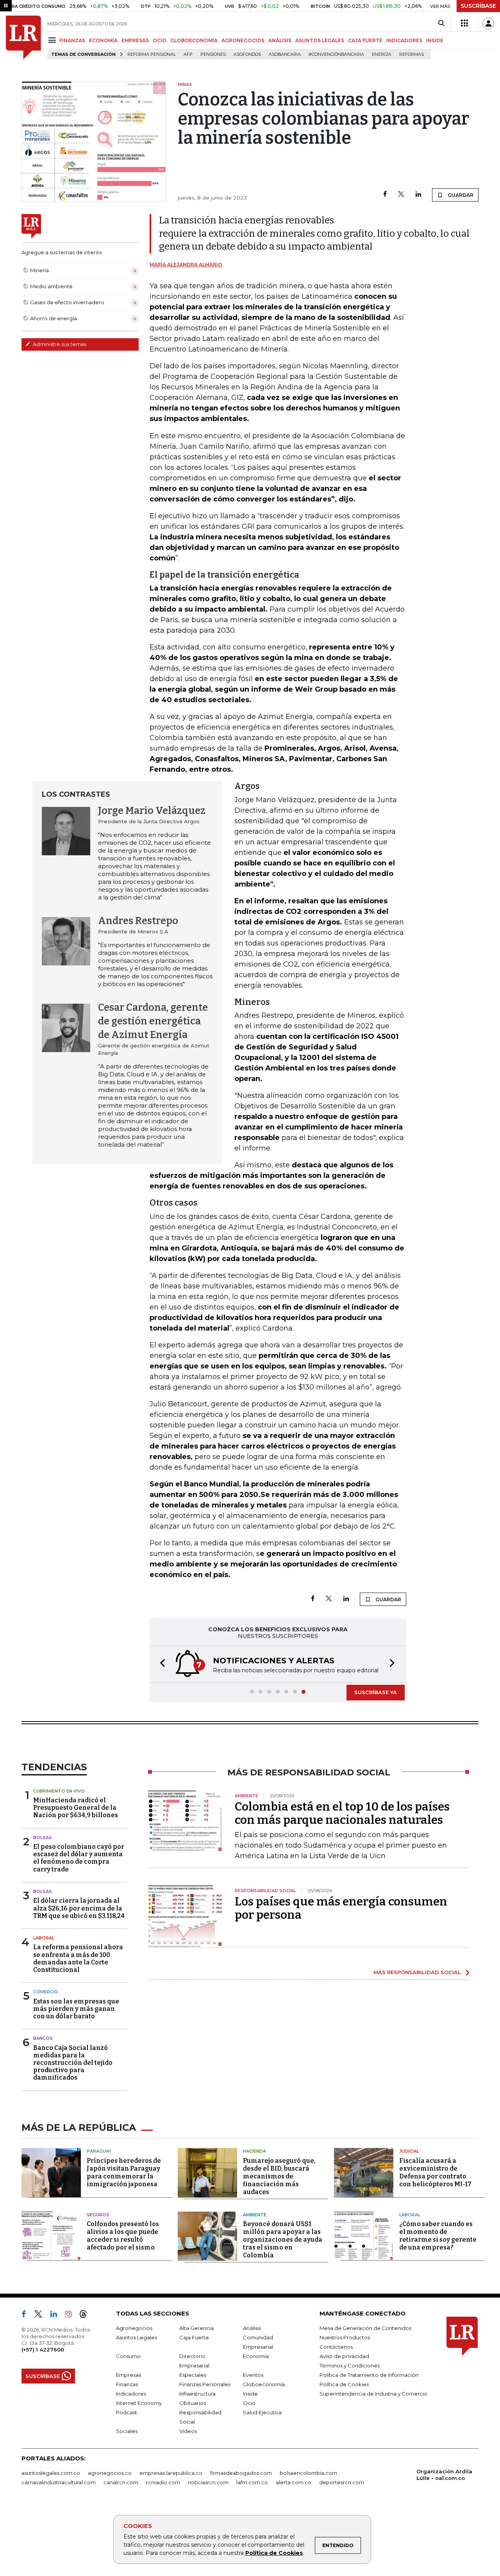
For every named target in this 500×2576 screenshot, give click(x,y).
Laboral (44, 1938)
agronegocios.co (110, 2473)
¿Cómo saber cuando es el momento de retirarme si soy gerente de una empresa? (438, 2236)
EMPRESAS (135, 40)
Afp (188, 54)
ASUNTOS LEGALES (320, 40)
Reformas (412, 54)
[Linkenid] (57, 2316)
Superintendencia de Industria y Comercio (373, 2394)
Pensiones (213, 54)
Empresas (129, 2375)
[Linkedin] (418, 195)
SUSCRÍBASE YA (376, 1692)
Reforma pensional (152, 54)
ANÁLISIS (280, 40)
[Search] (441, 23)
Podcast (127, 2412)
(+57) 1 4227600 (43, 2349)
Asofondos (247, 54)
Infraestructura (197, 2394)
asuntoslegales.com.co (51, 2473)
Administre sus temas (59, 344)
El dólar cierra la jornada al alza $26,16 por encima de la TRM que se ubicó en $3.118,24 (79, 1908)
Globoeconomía (264, 2384)
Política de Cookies (274, 2553)
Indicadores (131, 2394)
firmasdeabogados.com (241, 2473)
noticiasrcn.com (208, 2482)
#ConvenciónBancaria (336, 54)
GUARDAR (460, 195)
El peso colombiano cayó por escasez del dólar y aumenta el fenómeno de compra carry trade (79, 1858)
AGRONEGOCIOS (243, 40)
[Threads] (86, 2316)
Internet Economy (139, 2403)
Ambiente (255, 2215)
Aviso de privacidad (344, 2356)
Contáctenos (336, 2347)
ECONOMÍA (103, 40)
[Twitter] (401, 195)
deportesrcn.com (342, 2482)
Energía (382, 54)
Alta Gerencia (196, 2328)
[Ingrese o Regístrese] (488, 23)
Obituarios (193, 2403)
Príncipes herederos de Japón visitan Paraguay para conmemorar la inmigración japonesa (124, 2172)
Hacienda (254, 2151)
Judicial (409, 2151)
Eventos (253, 2375)
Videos (188, 2431)
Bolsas (43, 1837)
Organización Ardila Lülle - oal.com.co (444, 2475)
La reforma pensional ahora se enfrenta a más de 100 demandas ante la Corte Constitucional (78, 1958)
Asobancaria (285, 54)
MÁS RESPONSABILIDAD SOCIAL (417, 1972)
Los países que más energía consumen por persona (341, 1908)
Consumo (128, 2356)
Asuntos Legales (137, 2337)
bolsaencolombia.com (308, 2473)
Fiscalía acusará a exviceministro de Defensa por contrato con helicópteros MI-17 (435, 2172)
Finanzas (127, 2384)
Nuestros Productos (345, 2337)
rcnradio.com (163, 2482)
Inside (250, 2394)
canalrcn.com (121, 2482)
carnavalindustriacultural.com (59, 2482)
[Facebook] (385, 195)
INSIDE (435, 40)
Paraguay (99, 2151)
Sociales (127, 2431)
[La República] (23, 37)
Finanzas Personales (205, 2384)
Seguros (98, 2215)
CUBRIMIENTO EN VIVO (59, 1791)
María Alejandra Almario (186, 265)
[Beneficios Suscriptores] (464, 23)
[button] (160, 1664)
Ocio (249, 2403)
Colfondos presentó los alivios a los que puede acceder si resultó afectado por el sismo (123, 2236)
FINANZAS (72, 40)
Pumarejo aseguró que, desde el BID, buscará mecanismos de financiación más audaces (279, 2176)
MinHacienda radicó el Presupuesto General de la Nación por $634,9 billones (76, 1808)
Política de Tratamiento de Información (369, 2375)
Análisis (252, 2328)
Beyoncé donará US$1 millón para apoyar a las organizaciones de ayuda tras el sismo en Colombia (283, 2240)
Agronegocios (134, 2328)
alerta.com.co (294, 2482)
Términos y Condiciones (350, 2365)
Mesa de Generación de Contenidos (365, 2328)
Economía (256, 2356)
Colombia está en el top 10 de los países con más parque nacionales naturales (342, 1813)
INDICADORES (404, 40)
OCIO (160, 40)
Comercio (46, 1992)
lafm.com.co (252, 2482)
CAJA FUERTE (365, 40)
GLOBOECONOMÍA (194, 40)
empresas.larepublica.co (171, 2473)
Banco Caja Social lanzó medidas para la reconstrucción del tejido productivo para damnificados (73, 2063)
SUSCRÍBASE (478, 6)
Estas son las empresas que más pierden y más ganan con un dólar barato (76, 2009)
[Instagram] (71, 2316)
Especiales (193, 2375)
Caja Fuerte (194, 2337)
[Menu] (53, 40)
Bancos (43, 2038)
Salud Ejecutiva (262, 2412)
